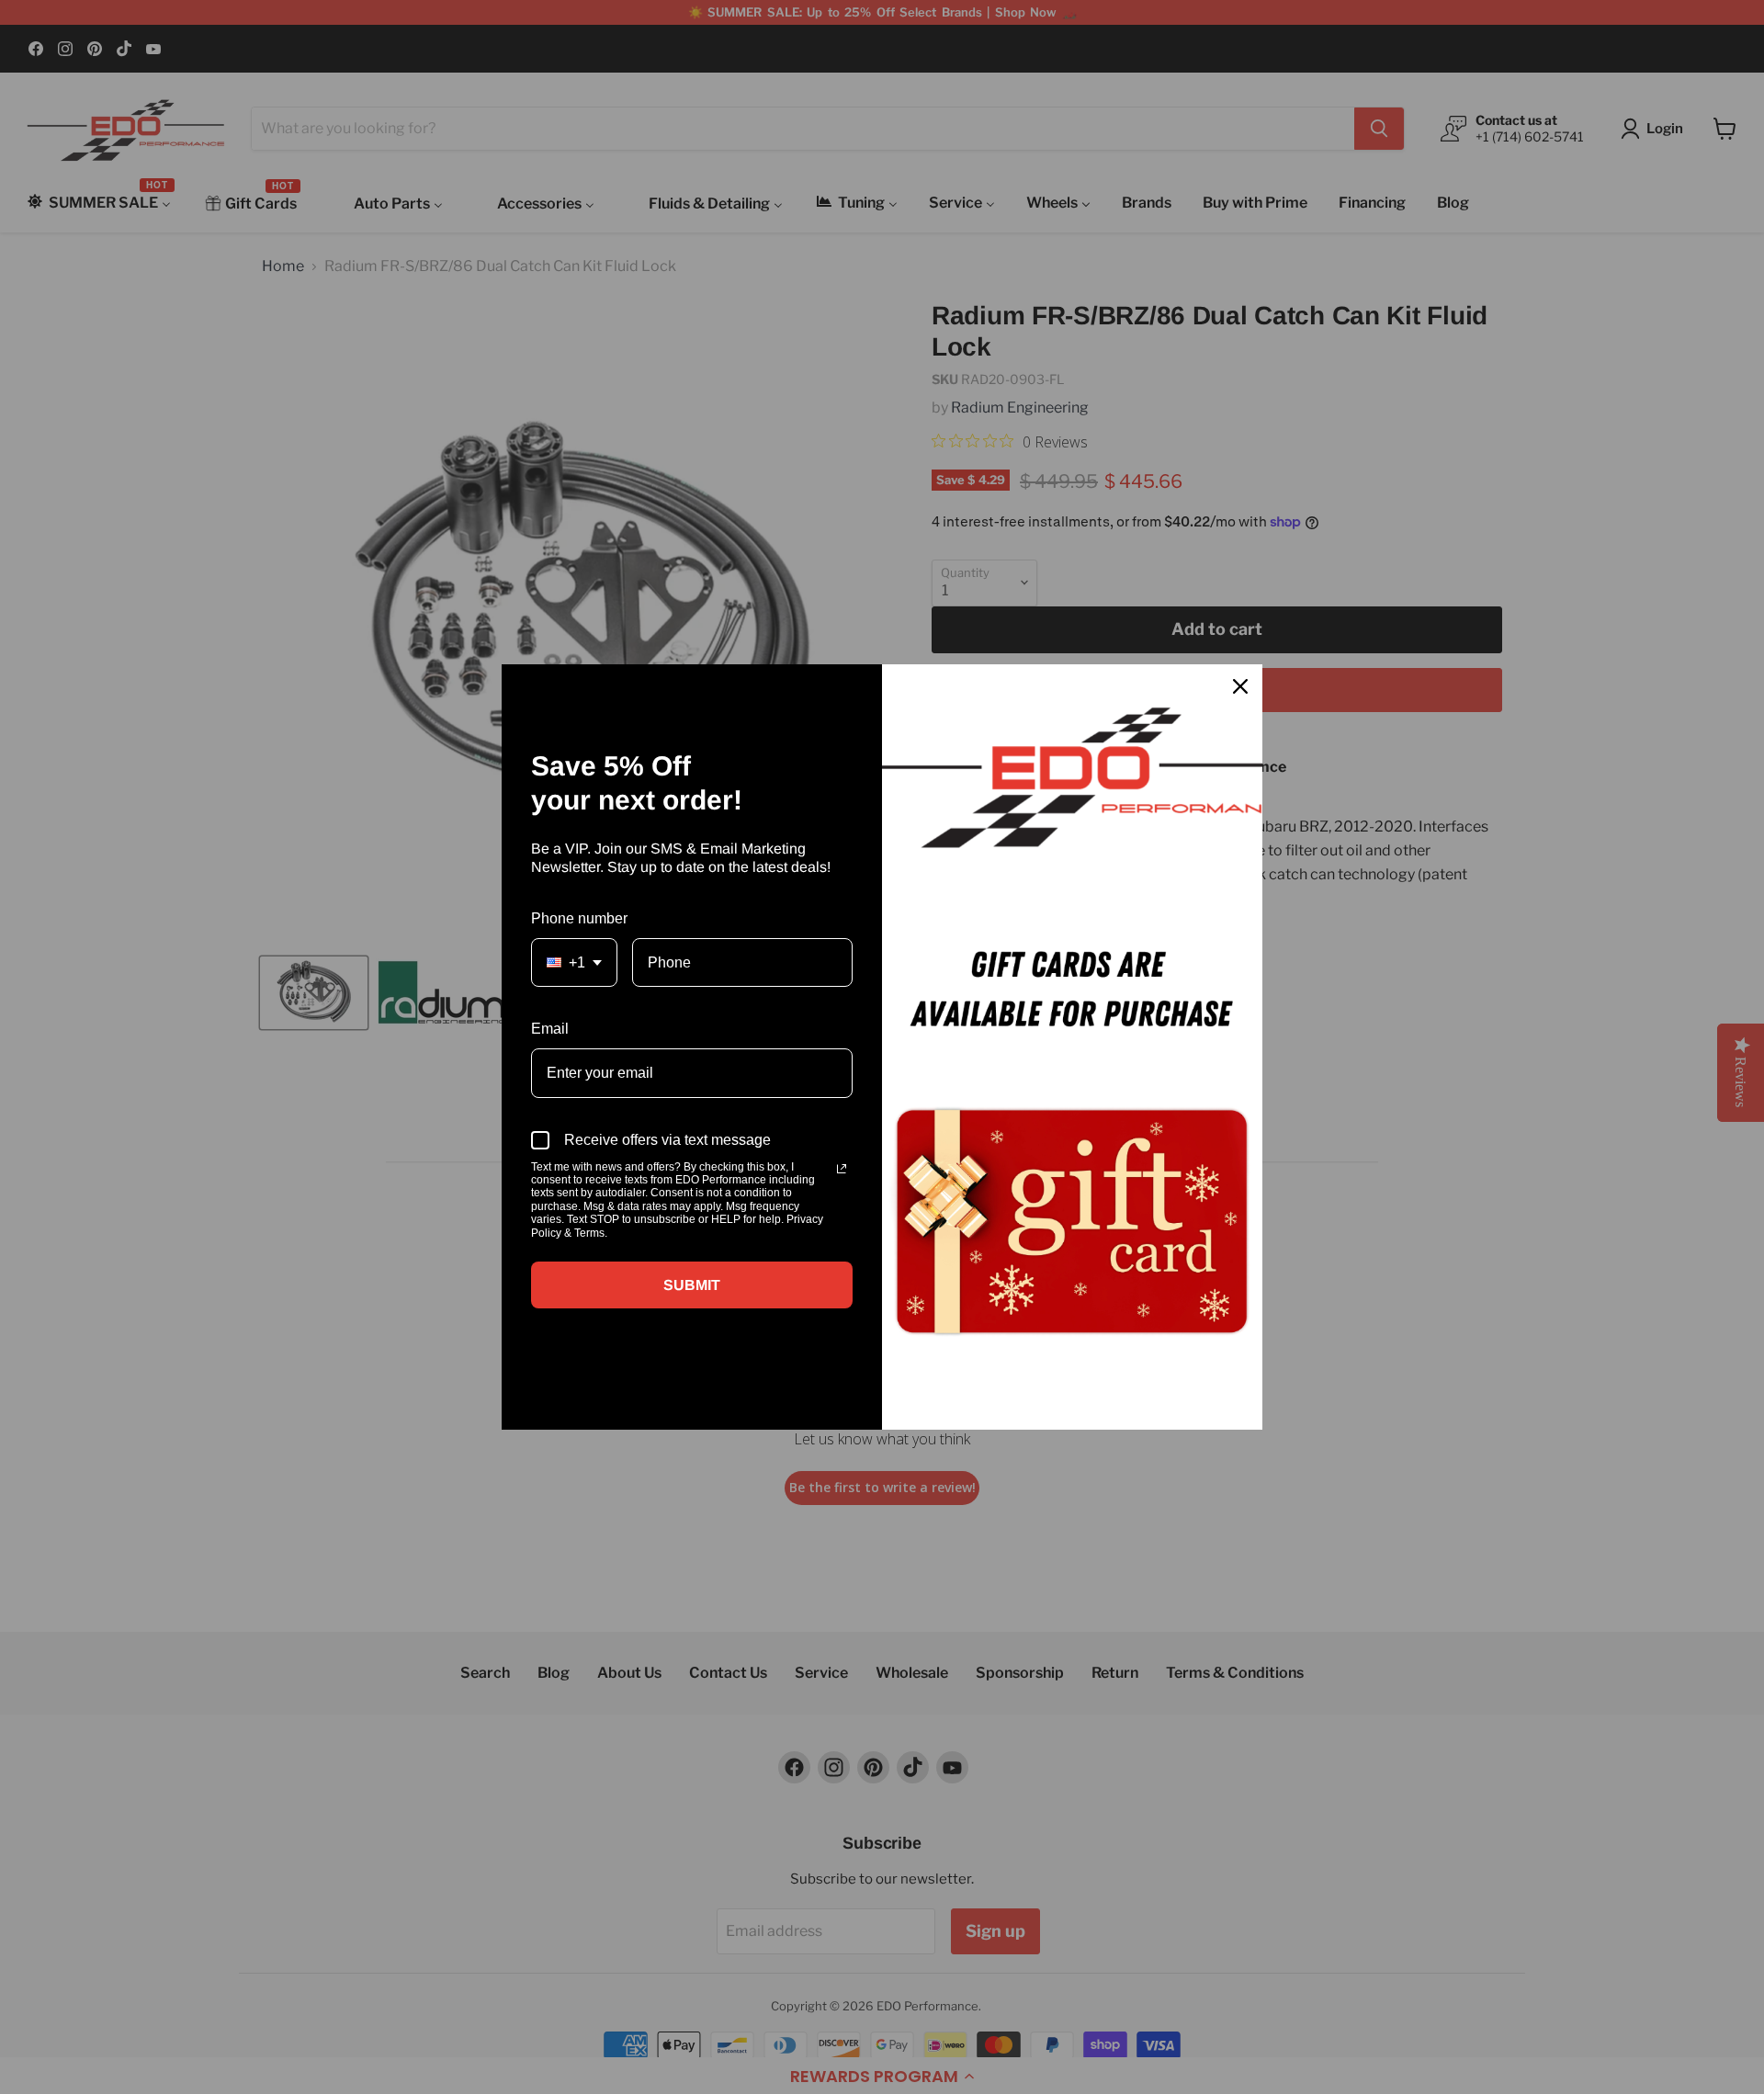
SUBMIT (692, 1285)
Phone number (579, 918)
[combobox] (574, 962)
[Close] (1240, 686)
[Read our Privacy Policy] (842, 1169)
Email (550, 1029)
